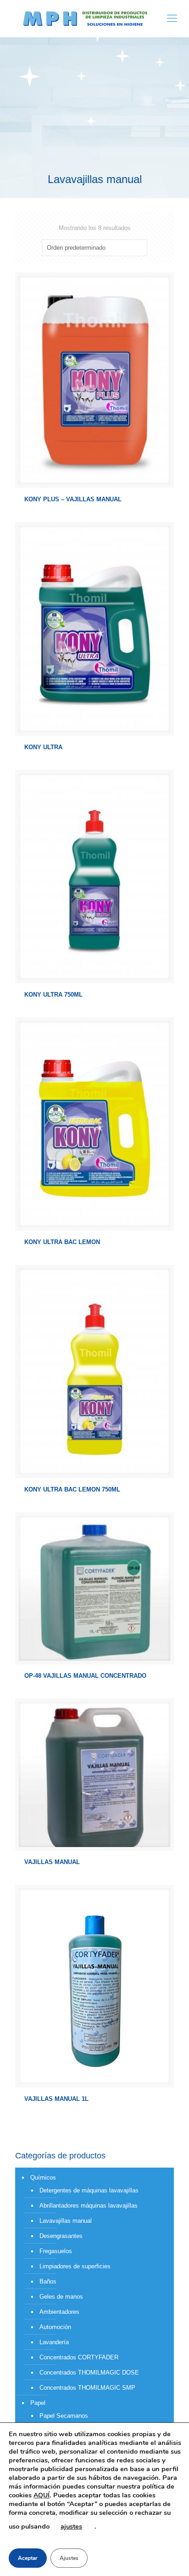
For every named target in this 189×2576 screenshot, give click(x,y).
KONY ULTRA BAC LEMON (62, 1242)
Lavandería (54, 2342)
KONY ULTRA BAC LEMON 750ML (72, 1489)
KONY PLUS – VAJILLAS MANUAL (73, 499)
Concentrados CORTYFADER (79, 2357)
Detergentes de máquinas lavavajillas (89, 2190)
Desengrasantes (61, 2236)
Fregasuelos (56, 2251)
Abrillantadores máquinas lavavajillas (89, 2206)
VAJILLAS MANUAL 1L (56, 2099)
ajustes (71, 2526)
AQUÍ (42, 2495)
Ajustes (69, 2558)
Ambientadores (59, 2312)
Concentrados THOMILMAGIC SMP (87, 2388)
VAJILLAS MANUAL (52, 1862)
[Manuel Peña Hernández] (85, 18)
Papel (38, 2403)
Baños (48, 2281)
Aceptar (28, 2558)
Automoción (55, 2327)
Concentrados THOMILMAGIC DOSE (89, 2372)
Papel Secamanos (64, 2416)
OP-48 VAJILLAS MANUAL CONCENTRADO (85, 1676)
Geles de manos (61, 2297)
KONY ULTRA (43, 747)
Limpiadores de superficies (75, 2266)
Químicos (43, 2177)
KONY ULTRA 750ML (53, 995)
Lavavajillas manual (66, 2221)
